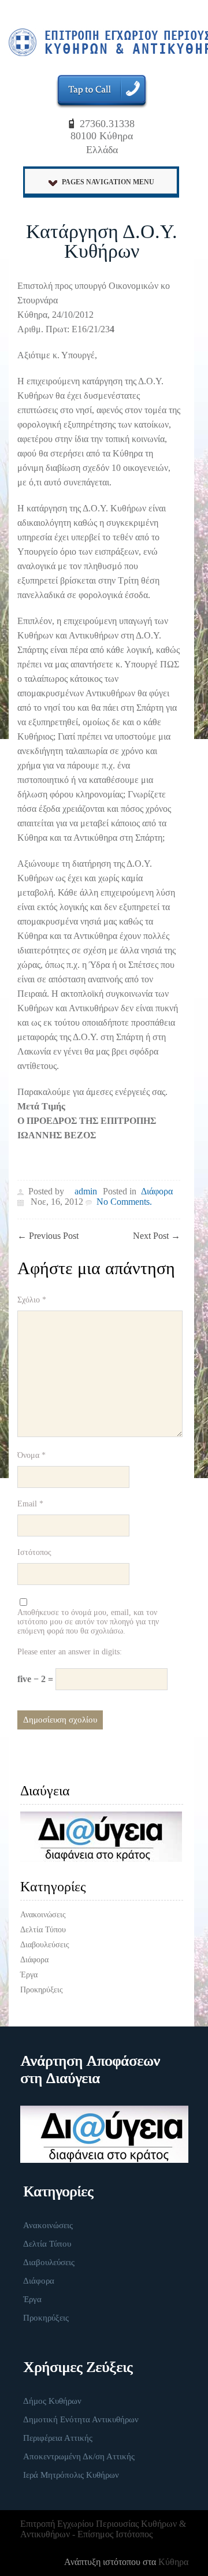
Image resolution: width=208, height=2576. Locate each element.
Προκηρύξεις (42, 1990)
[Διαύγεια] (102, 1837)
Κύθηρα (173, 2562)
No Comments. (124, 1202)
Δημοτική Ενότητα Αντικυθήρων (81, 2419)
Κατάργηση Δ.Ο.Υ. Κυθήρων (102, 241)
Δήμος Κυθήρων (52, 2401)
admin (86, 1191)
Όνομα (31, 1455)
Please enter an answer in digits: (70, 1652)
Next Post (157, 1236)
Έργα (29, 1975)
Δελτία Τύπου (43, 1930)
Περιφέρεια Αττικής (58, 2438)
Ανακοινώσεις (43, 1915)
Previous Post (48, 1236)
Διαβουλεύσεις (45, 1945)
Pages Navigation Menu (108, 182)
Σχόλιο (32, 1300)
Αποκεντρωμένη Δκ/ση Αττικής (79, 2456)
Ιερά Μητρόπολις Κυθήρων (71, 2475)
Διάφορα (157, 1191)
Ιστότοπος (34, 1552)
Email (30, 1504)
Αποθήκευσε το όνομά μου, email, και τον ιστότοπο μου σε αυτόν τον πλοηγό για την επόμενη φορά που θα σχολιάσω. (88, 1622)
